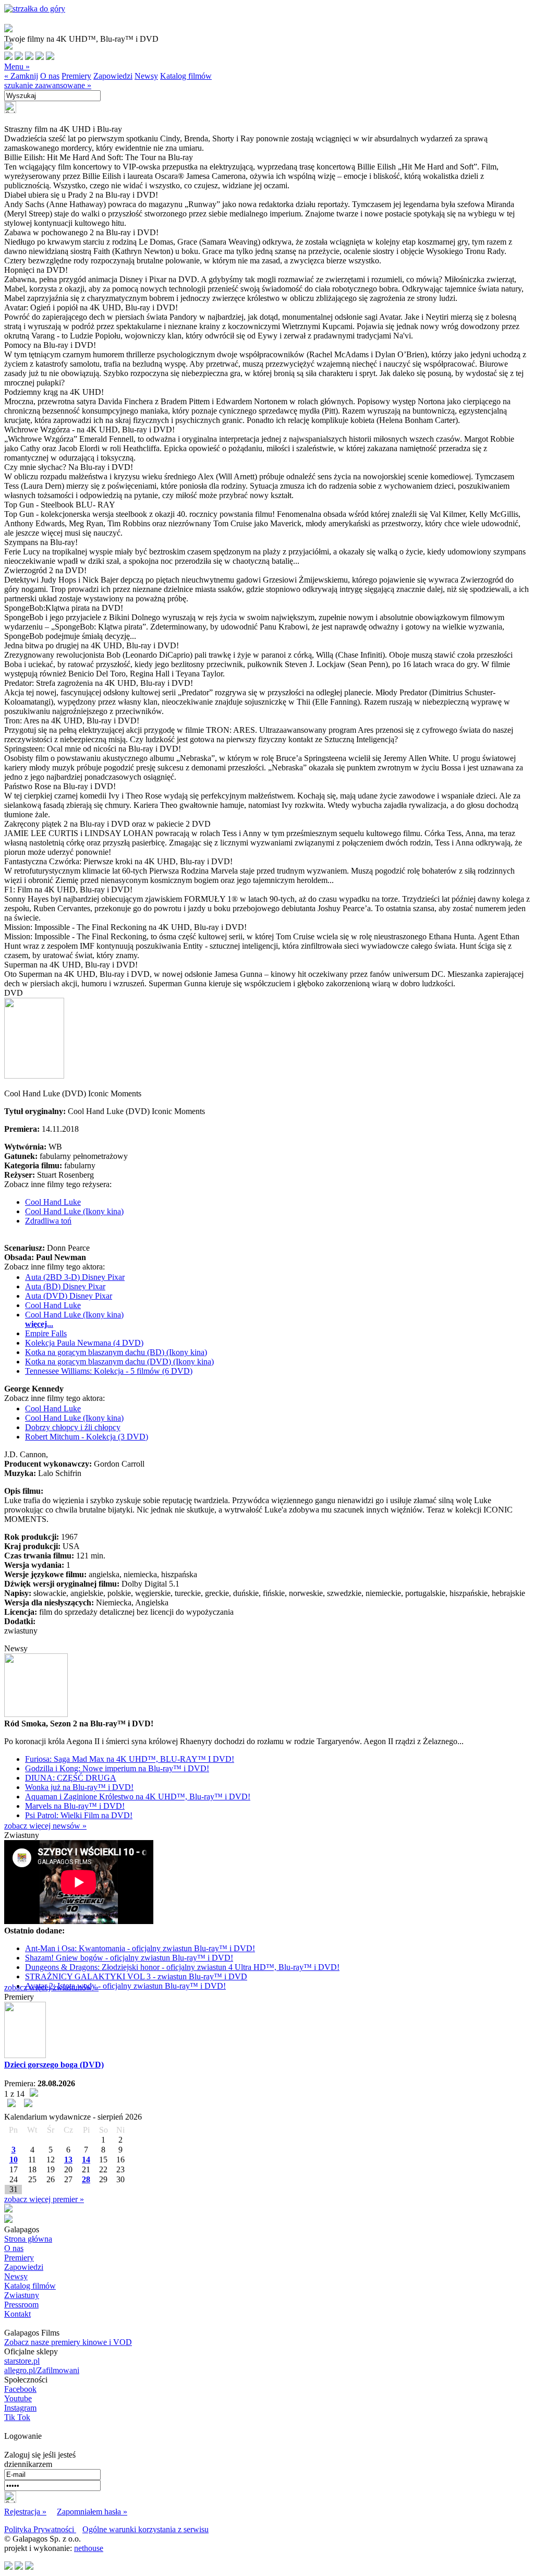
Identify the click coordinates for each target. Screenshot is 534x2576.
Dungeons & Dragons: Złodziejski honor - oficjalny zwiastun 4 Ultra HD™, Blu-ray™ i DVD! (182, 1967)
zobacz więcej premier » (44, 2199)
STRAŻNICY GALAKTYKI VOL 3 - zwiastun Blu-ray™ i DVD (136, 1976)
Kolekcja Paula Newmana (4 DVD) (84, 1343)
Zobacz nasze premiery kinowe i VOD (68, 2342)
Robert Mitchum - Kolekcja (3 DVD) (87, 1437)
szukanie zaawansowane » (48, 85)
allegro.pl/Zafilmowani (42, 2370)
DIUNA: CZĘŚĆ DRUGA (71, 1778)
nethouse (89, 2548)
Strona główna (28, 2239)
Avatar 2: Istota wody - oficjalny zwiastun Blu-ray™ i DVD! (125, 1986)
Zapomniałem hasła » (92, 2512)
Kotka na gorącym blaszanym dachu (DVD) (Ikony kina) (119, 1362)
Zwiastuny (22, 2295)
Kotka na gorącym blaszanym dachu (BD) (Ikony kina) (116, 1352)
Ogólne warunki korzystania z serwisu (145, 2529)
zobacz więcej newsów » (45, 1826)
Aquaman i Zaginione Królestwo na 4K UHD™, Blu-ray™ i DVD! (138, 1797)
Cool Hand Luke (53, 1202)
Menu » (17, 66)
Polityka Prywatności (40, 2529)
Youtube (18, 2398)
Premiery (76, 76)
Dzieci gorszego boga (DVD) (54, 2065)
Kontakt (17, 2314)
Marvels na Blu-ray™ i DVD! (75, 1806)
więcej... (39, 1324)
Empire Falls (46, 1333)
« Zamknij (21, 76)
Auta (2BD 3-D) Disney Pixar (75, 1277)
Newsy (146, 76)
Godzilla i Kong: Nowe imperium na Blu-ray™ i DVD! (117, 1768)
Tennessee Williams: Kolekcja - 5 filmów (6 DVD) (109, 1371)
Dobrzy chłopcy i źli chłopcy (73, 1427)
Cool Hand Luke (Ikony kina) (74, 1211)
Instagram (20, 2408)
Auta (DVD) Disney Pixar (69, 1296)
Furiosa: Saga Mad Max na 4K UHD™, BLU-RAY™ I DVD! (130, 1759)
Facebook (20, 2389)
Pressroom (21, 2305)
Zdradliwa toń (48, 1221)
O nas (50, 76)
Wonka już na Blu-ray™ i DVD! (79, 1787)
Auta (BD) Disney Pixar (65, 1286)
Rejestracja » (25, 2512)
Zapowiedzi (113, 76)
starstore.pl (22, 2361)
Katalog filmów (186, 76)
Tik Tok (17, 2417)
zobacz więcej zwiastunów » (51, 1987)
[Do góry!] (35, 9)
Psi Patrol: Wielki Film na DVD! (79, 1815)
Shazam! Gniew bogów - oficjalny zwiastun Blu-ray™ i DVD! (129, 1958)
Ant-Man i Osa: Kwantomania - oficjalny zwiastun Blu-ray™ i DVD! (140, 1948)
